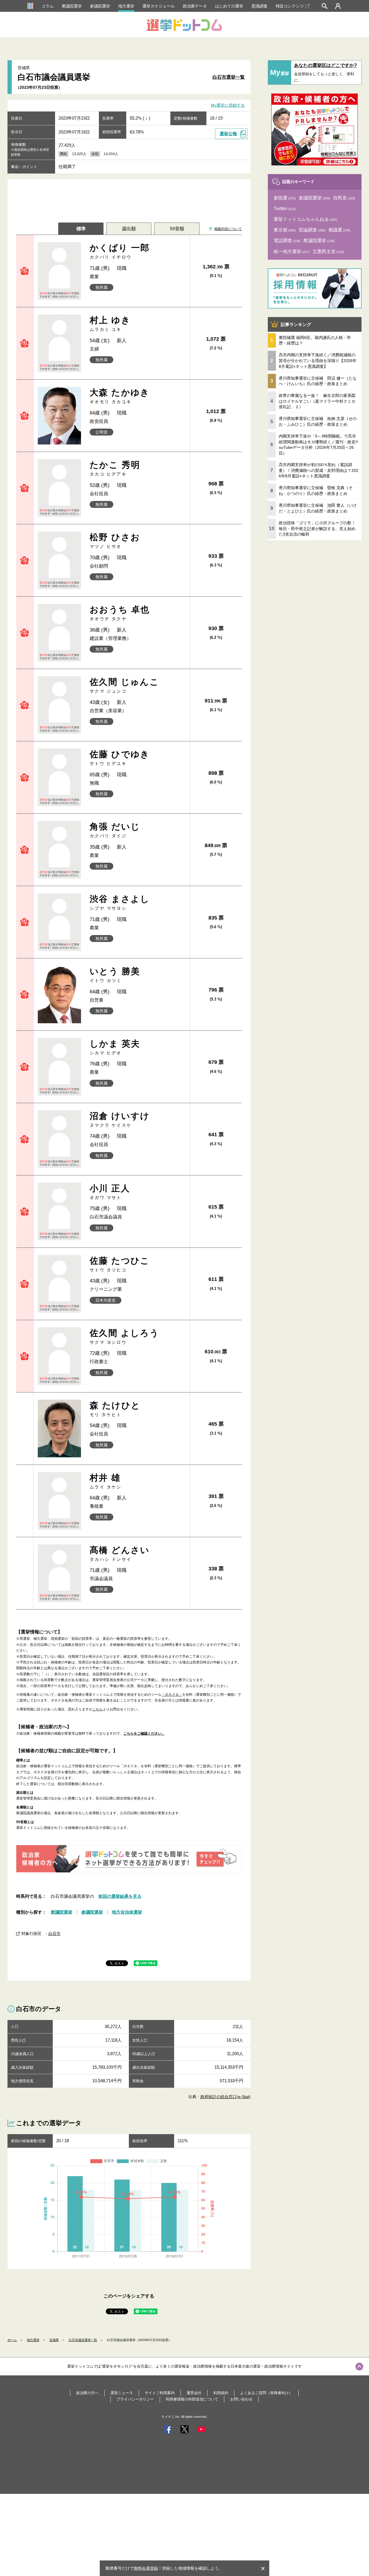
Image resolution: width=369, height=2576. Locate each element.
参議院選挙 (100, 6)
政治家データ (195, 6)
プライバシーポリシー (135, 2399)
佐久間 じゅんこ (124, 685)
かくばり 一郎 (120, 251)
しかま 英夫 (115, 1047)
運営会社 (194, 2393)
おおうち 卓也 (120, 613)
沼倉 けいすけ (120, 1119)
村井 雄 (106, 1481)
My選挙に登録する (228, 105)
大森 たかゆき (120, 396)
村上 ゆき (110, 324)
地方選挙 (126, 6)
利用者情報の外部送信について (192, 2399)
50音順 (177, 229)
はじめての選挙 (229, 6)
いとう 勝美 (115, 975)
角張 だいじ (115, 830)
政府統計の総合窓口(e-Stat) (225, 2097)
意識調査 (259, 6)
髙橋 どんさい (120, 1553)
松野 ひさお (115, 541)
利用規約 (221, 2393)
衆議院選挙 (72, 6)
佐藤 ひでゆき (120, 758)
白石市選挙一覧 (229, 77)
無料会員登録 (146, 2568)
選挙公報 (228, 134)
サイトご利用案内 (160, 2393)
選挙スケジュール (159, 6)
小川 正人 (110, 1192)
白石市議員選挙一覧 (83, 2340)
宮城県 (54, 2340)
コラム (48, 6)
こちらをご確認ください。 (144, 1733)
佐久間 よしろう (124, 1336)
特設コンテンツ (290, 6)
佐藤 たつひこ (120, 1264)
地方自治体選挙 (127, 1912)
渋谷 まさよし (120, 902)
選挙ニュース (122, 2393)
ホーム (12, 2340)
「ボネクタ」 (172, 1695)
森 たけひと (115, 1409)
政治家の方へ (87, 2393)
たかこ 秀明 (115, 468)
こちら (97, 1709)
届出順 (129, 229)
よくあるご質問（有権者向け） (266, 2393)
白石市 (54, 1934)
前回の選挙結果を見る (120, 1896)
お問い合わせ (241, 2399)
